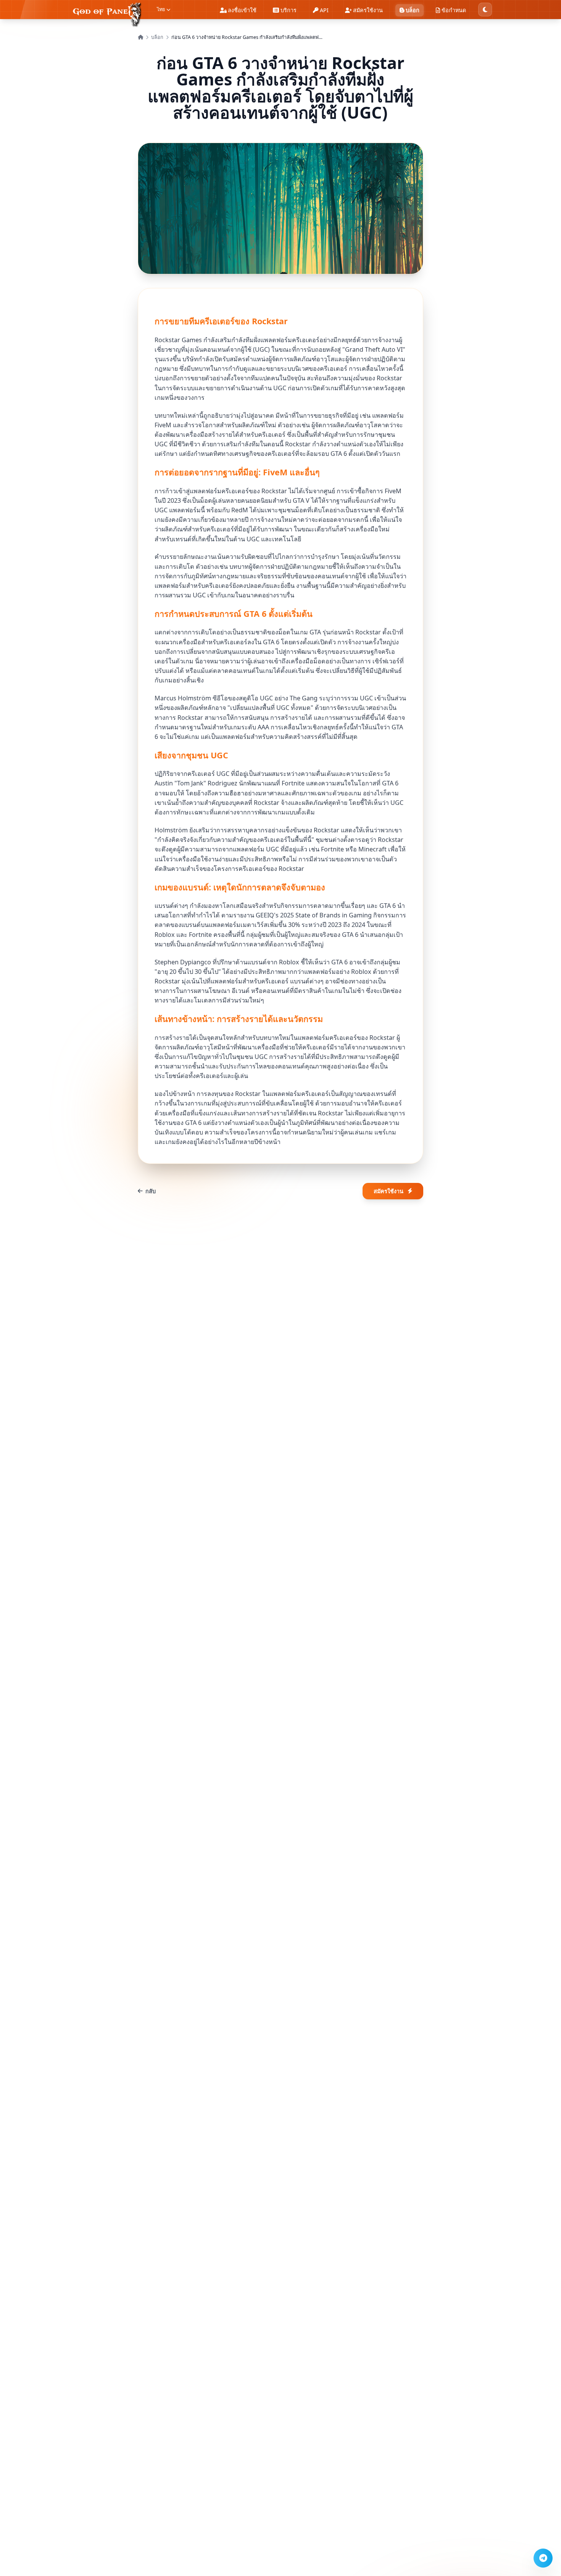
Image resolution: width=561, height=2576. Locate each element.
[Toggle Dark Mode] (485, 10)
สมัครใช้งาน (389, 1191)
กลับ (151, 1191)
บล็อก (157, 37)
